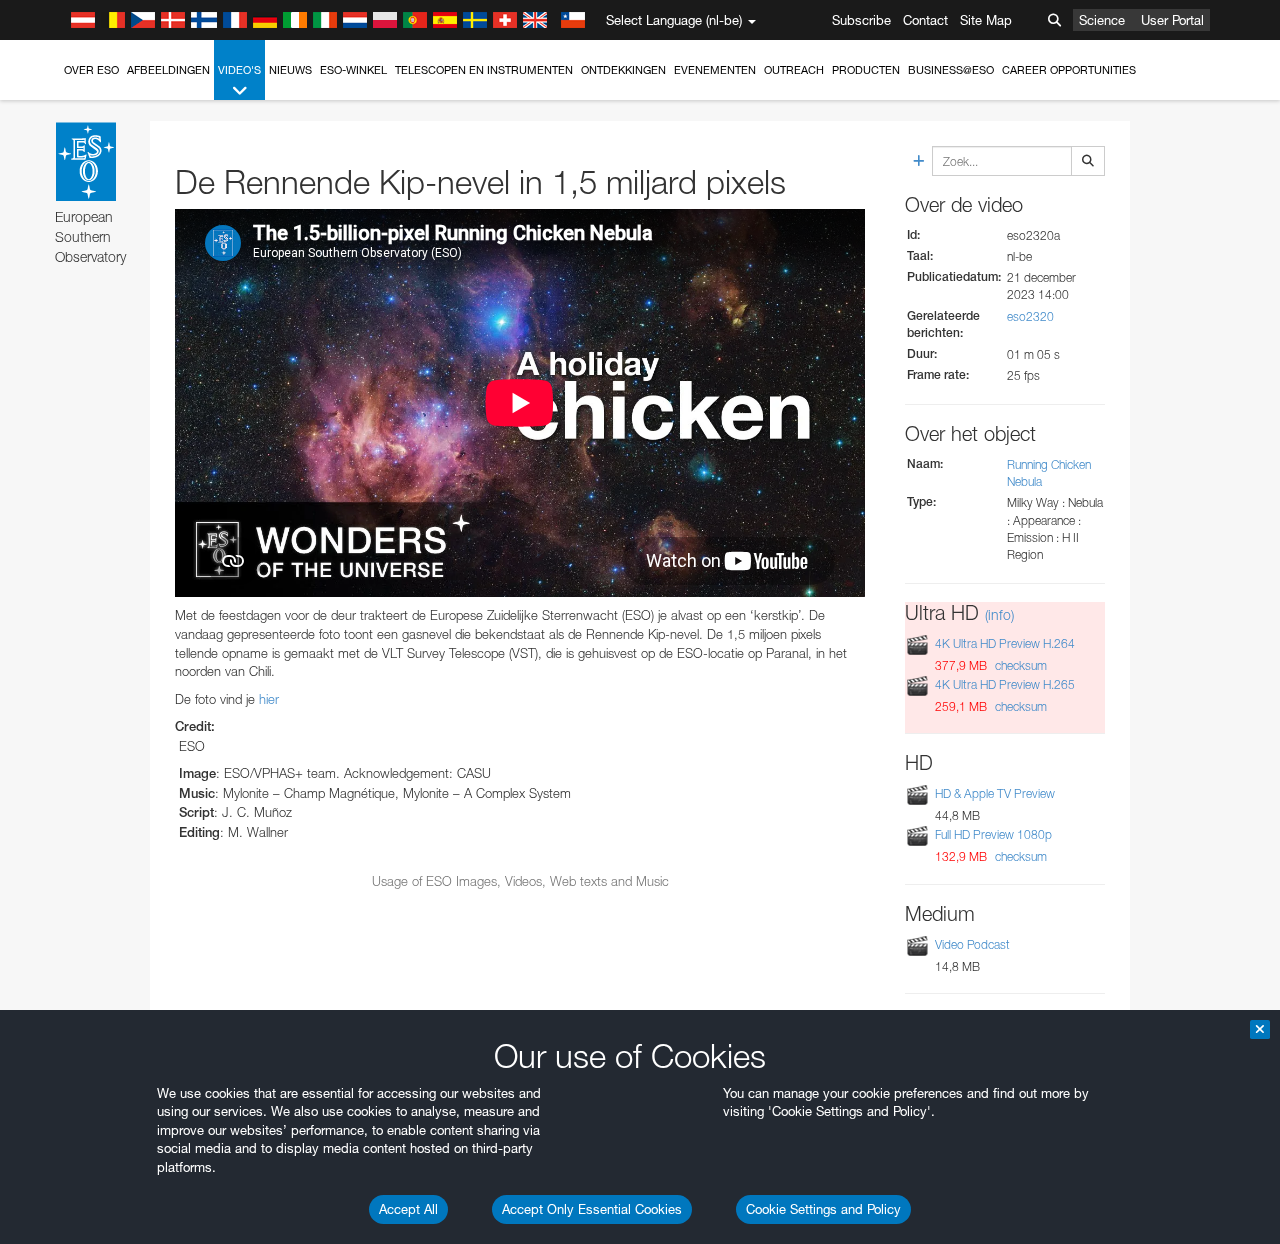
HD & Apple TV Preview (995, 793)
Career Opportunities (1069, 70)
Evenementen (715, 70)
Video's (239, 70)
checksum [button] (1019, 665)
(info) (999, 614)
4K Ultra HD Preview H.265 (1005, 684)
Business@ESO (951, 70)
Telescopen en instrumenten (484, 70)
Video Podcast (972, 944)
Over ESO (91, 70)
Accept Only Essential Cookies (592, 1209)
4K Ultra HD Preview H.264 (1005, 643)
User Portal (1172, 20)
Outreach (794, 70)
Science (1102, 20)
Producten (866, 70)
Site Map (986, 20)
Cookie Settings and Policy (823, 1209)
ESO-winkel (353, 70)
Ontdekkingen (623, 70)
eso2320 (1030, 316)
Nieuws (290, 70)
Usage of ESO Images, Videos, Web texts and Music (520, 881)
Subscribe (861, 20)
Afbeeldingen (168, 70)
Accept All (408, 1209)
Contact (925, 20)
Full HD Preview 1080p (993, 834)
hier (269, 699)
